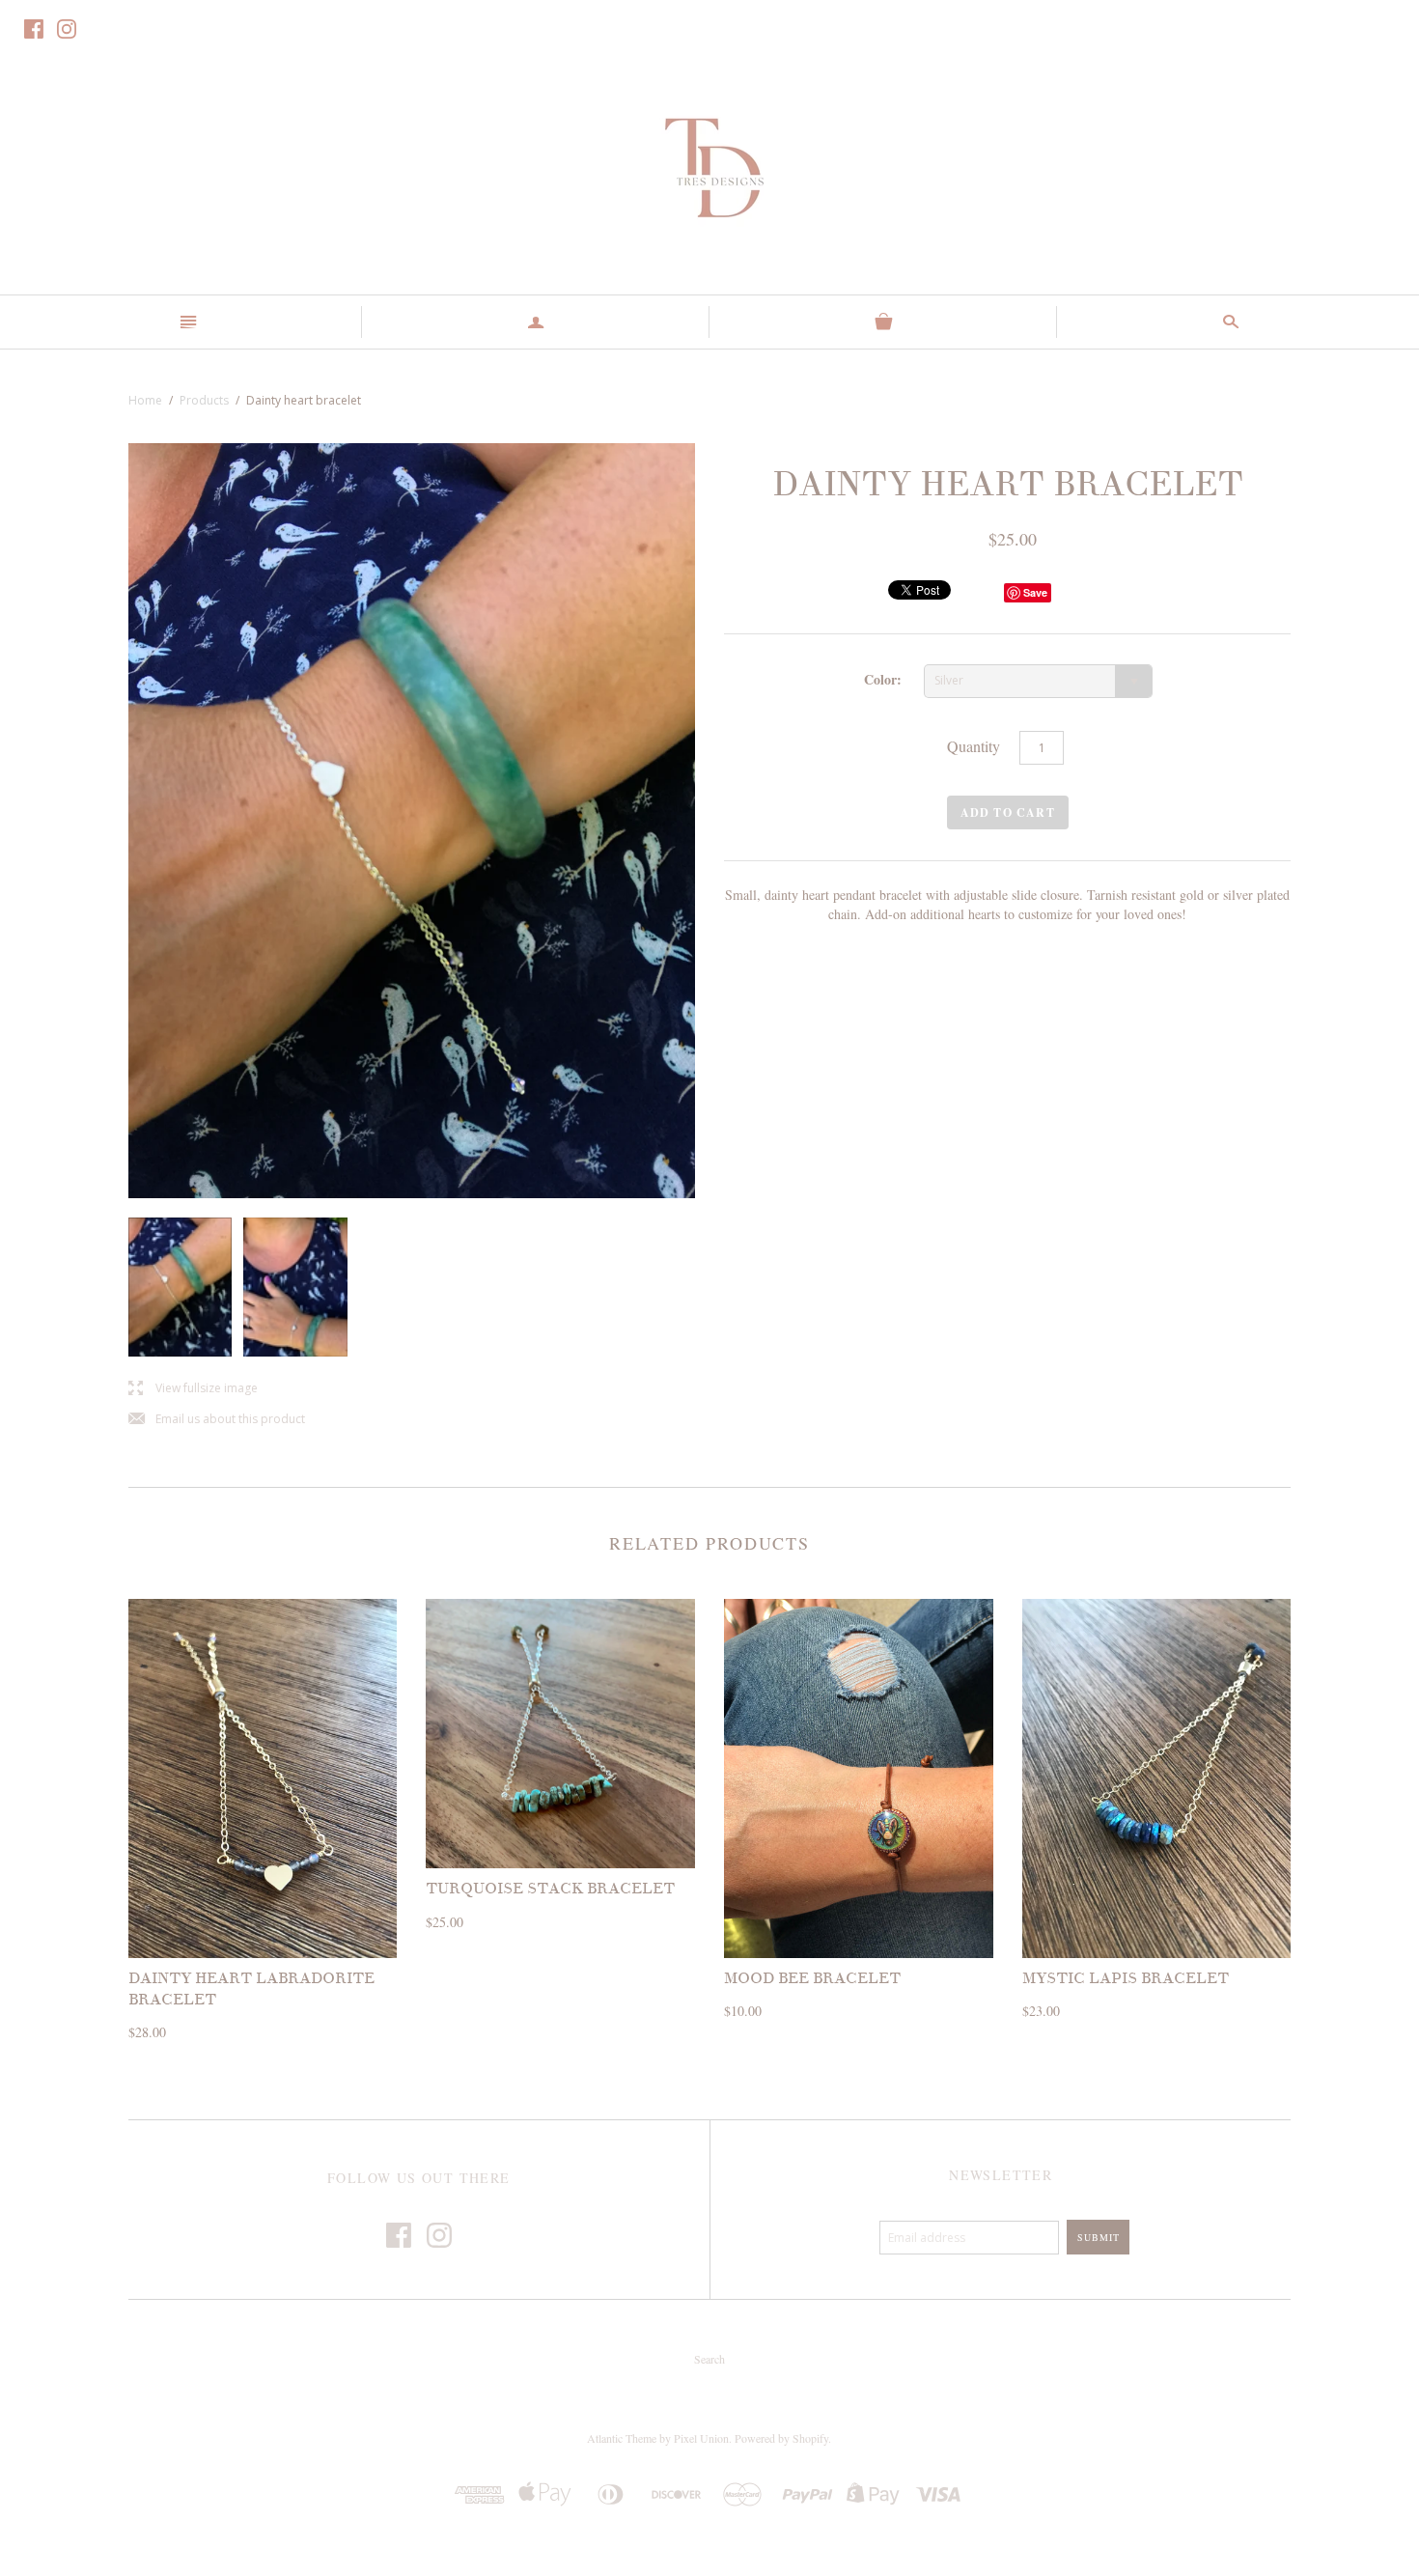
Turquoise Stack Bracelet (550, 1889)
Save (1035, 592)
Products (204, 400)
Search (709, 2359)
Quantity (974, 746)
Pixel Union (701, 2438)
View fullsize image (193, 1389)
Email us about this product (217, 1420)
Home (145, 400)
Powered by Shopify (781, 2438)
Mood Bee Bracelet (812, 1978)
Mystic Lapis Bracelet (1126, 1978)
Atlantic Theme (622, 2438)
